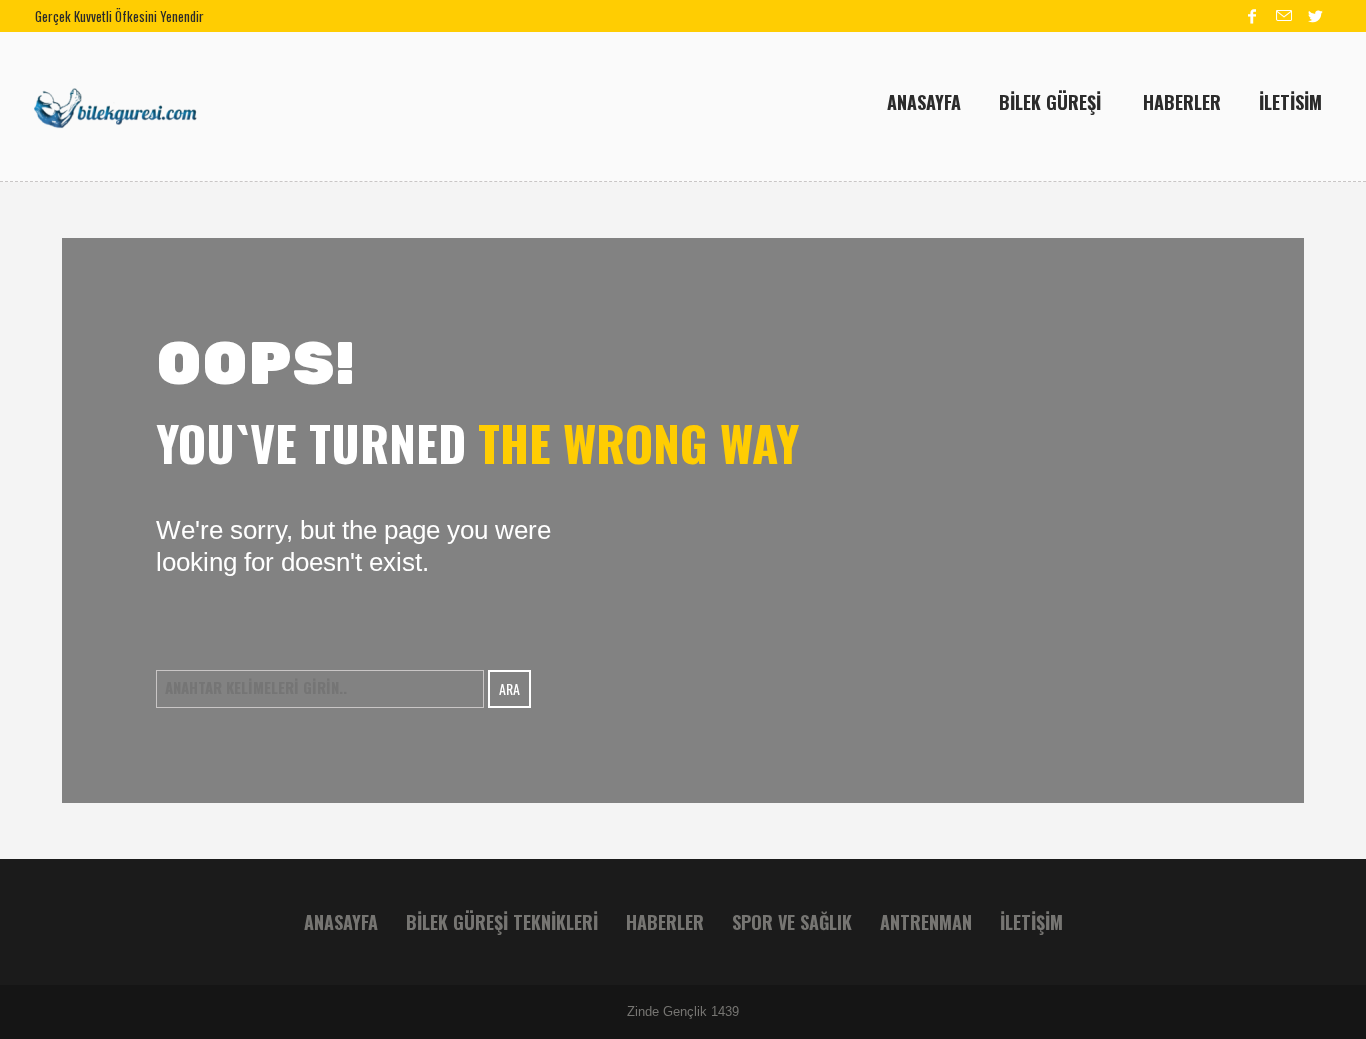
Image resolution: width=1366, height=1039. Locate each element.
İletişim (1031, 922)
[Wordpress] (1316, 16)
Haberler (665, 922)
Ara (509, 688)
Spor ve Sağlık (792, 922)
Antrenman (926, 922)
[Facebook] (1252, 16)
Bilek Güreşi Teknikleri (502, 922)
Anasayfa (341, 922)
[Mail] (1284, 16)
